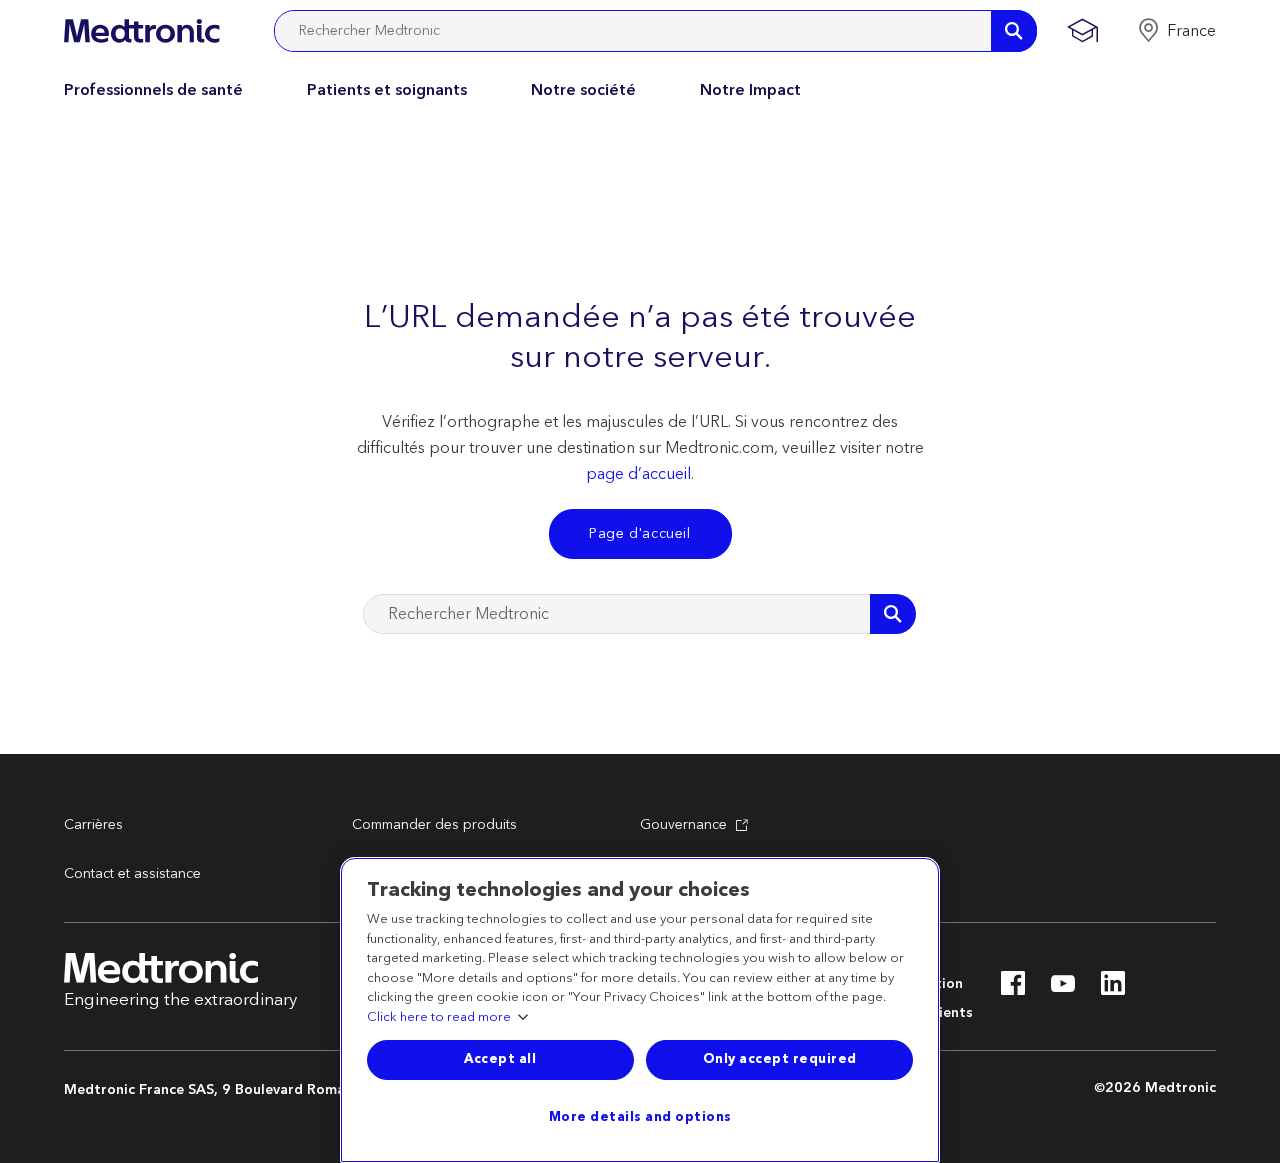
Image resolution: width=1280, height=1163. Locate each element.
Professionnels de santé (153, 90)
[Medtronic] (141, 31)
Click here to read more (439, 1018)
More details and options (640, 1117)
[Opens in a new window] (1013, 989)
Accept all (500, 1059)
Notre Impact (750, 90)
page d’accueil (638, 474)
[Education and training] (1082, 31)
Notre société (583, 90)
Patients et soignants (387, 90)
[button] (1176, 31)
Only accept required (780, 1059)
